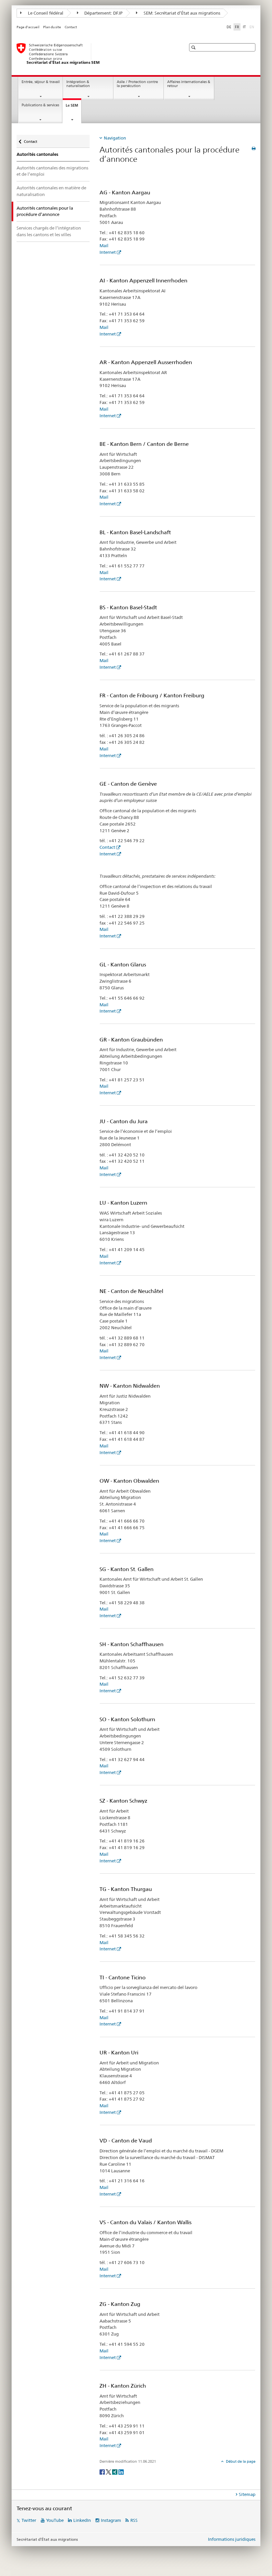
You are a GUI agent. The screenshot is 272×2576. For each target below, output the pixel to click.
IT (244, 27)
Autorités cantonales (37, 154)
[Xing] (115, 2472)
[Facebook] (103, 2472)
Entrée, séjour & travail (41, 82)
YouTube (55, 2520)
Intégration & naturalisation (78, 84)
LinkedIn (82, 2520)
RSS (134, 2520)
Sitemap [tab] (247, 2494)
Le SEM (73, 107)
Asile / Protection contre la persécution (137, 84)
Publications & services (40, 105)
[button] (194, 47)
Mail (104, 246)
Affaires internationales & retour (189, 84)
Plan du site (52, 27)
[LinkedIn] (121, 2472)
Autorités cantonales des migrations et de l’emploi (52, 171)
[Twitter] (109, 2472)
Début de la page (240, 2461)
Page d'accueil (28, 27)
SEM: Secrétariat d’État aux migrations (181, 13)
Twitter (29, 2520)
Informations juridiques (232, 2539)
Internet (108, 252)
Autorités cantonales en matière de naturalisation (51, 191)
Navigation (115, 138)
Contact (71, 27)
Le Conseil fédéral (45, 13)
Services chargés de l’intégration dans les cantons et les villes (49, 231)
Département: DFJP (103, 13)
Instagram (111, 2520)
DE (229, 27)
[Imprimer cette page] (254, 148)
